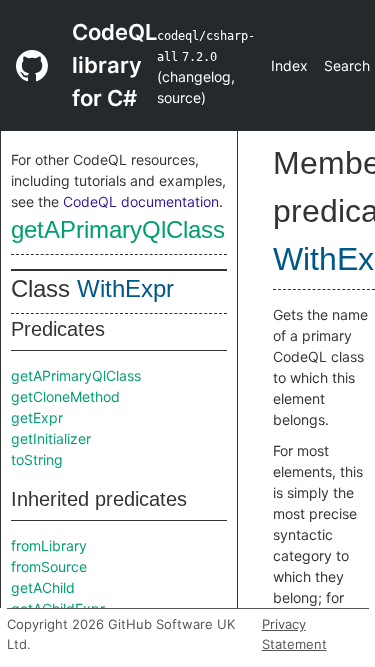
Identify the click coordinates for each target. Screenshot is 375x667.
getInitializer (51, 438)
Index (289, 65)
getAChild (43, 587)
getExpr (37, 417)
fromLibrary (49, 545)
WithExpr (125, 288)
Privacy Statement (294, 634)
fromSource (49, 566)
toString (37, 459)
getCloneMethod (65, 396)
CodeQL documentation (141, 201)
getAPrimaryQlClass (118, 229)
